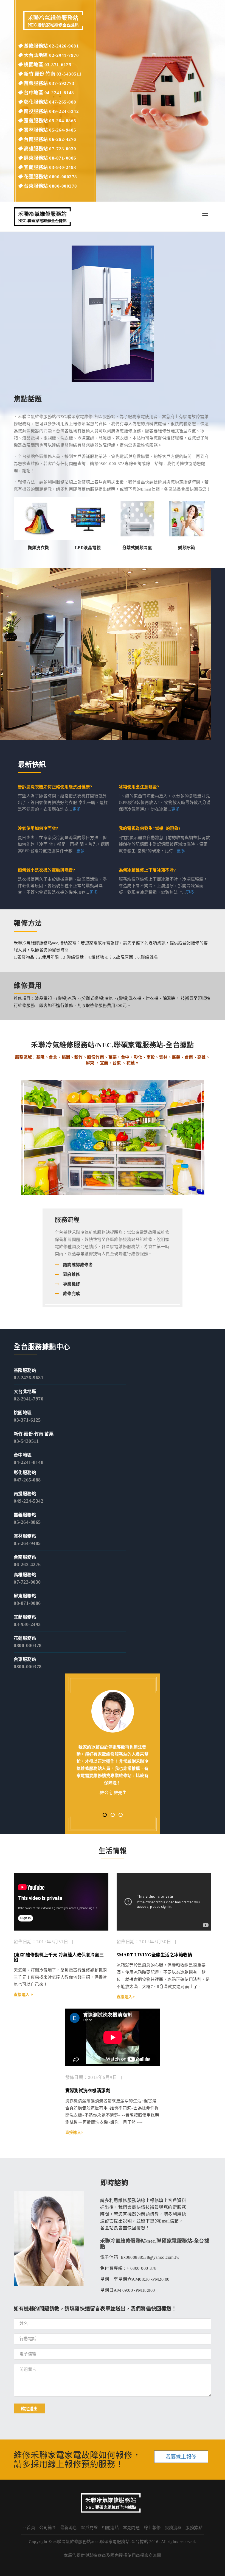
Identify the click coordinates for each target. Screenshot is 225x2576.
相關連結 (110, 2528)
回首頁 (29, 2528)
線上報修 (152, 2528)
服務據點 (194, 2528)
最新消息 (69, 2528)
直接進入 (22, 1995)
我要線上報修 (181, 2457)
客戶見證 (89, 2528)
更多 (77, 809)
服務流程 (173, 2528)
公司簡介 (48, 2528)
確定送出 (29, 2408)
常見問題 (131, 2528)
